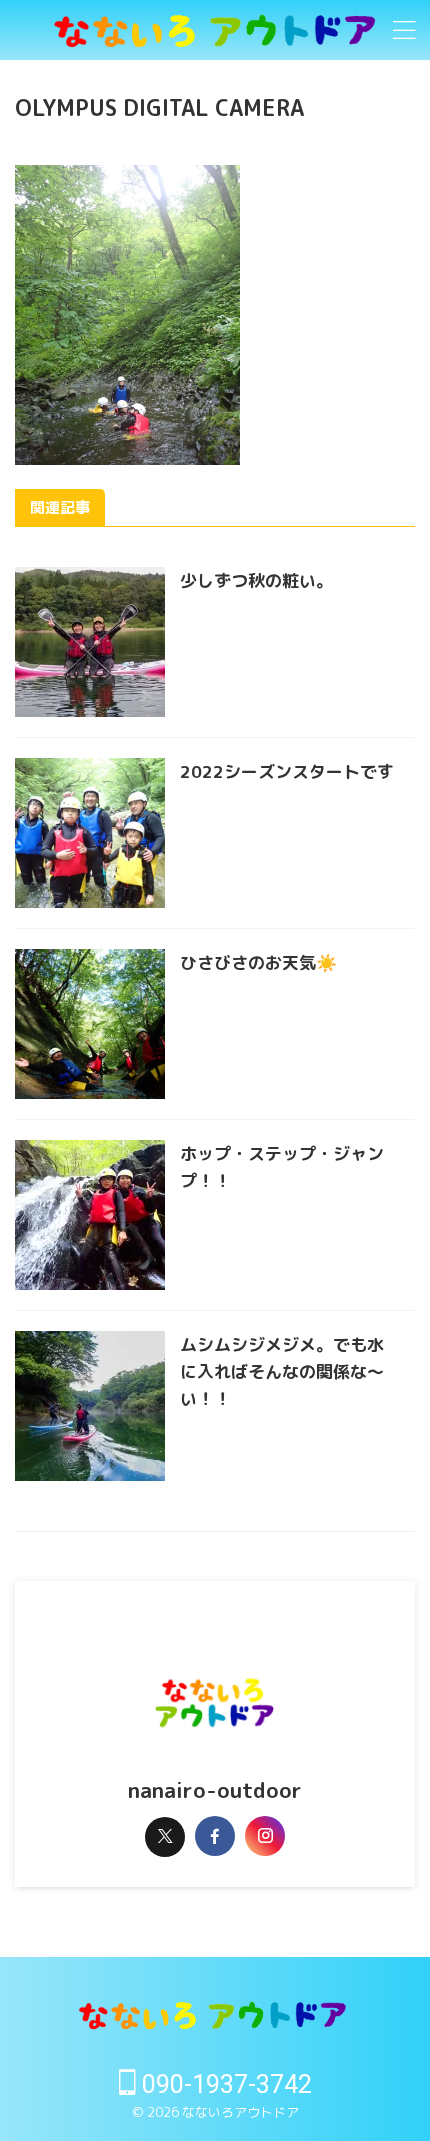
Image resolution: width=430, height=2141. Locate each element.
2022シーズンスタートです (287, 771)
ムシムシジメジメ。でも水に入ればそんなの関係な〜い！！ (282, 1371)
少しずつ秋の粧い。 (256, 580)
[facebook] (215, 1836)
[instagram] (265, 1836)
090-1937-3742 (224, 2084)
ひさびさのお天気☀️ (258, 962)
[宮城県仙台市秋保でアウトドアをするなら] (215, 30)
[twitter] (165, 1837)
